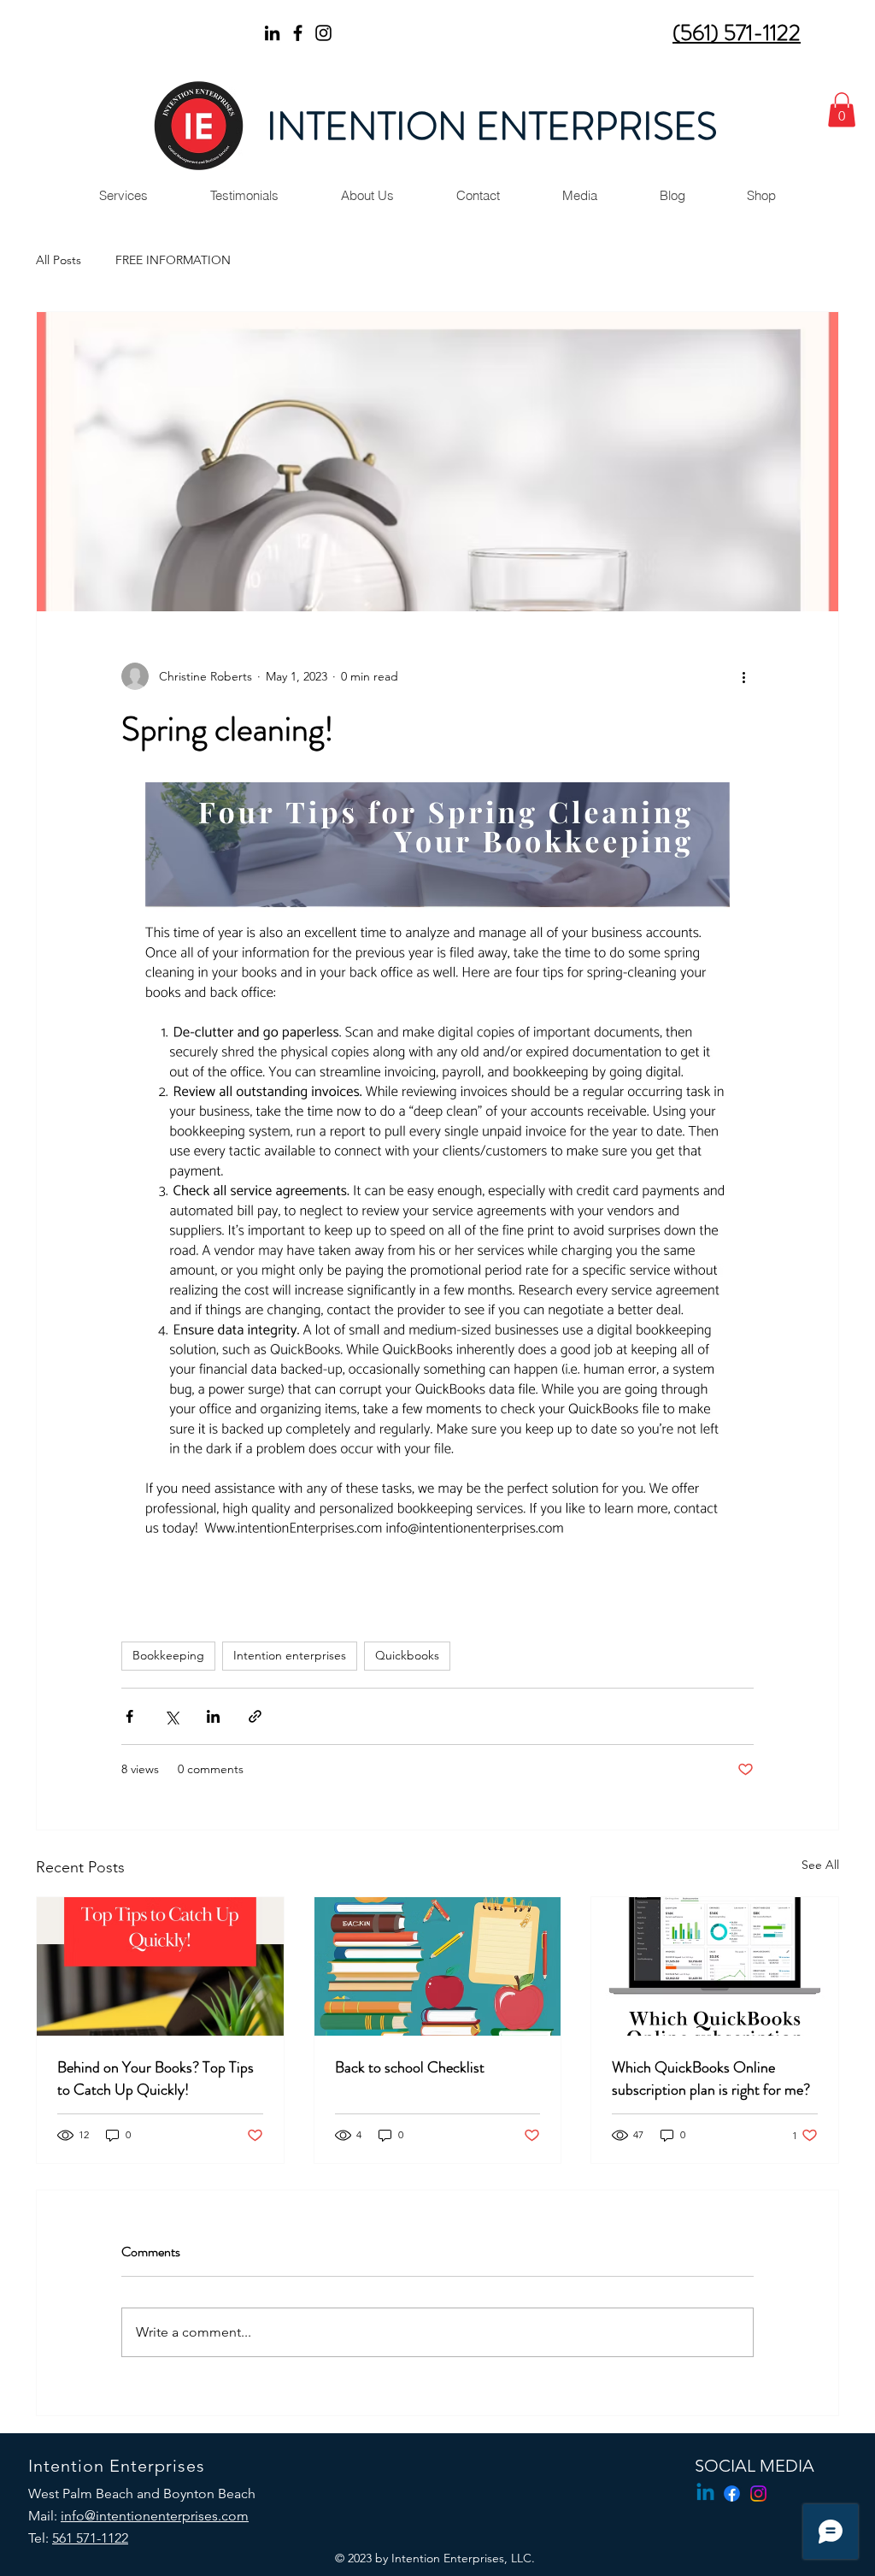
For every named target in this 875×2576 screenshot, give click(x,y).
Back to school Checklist (410, 2067)
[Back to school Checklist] (438, 1966)
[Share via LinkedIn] (213, 1716)
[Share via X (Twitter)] (171, 1716)
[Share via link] (255, 1716)
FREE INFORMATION (173, 260)
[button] (842, 110)
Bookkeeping (168, 1655)
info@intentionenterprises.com (155, 2516)
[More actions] (743, 676)
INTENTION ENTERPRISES (492, 127)
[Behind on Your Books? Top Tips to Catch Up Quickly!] (160, 1966)
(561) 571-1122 (737, 33)
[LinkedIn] (272, 33)
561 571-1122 (90, 2538)
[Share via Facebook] (129, 1716)
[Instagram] (323, 33)
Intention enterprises (290, 1655)
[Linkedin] (705, 2493)
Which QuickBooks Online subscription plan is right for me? (711, 2078)
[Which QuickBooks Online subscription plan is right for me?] (715, 1966)
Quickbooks (407, 1655)
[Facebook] (298, 33)
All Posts (59, 260)
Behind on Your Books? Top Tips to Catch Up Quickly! (156, 2078)
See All (820, 1865)
